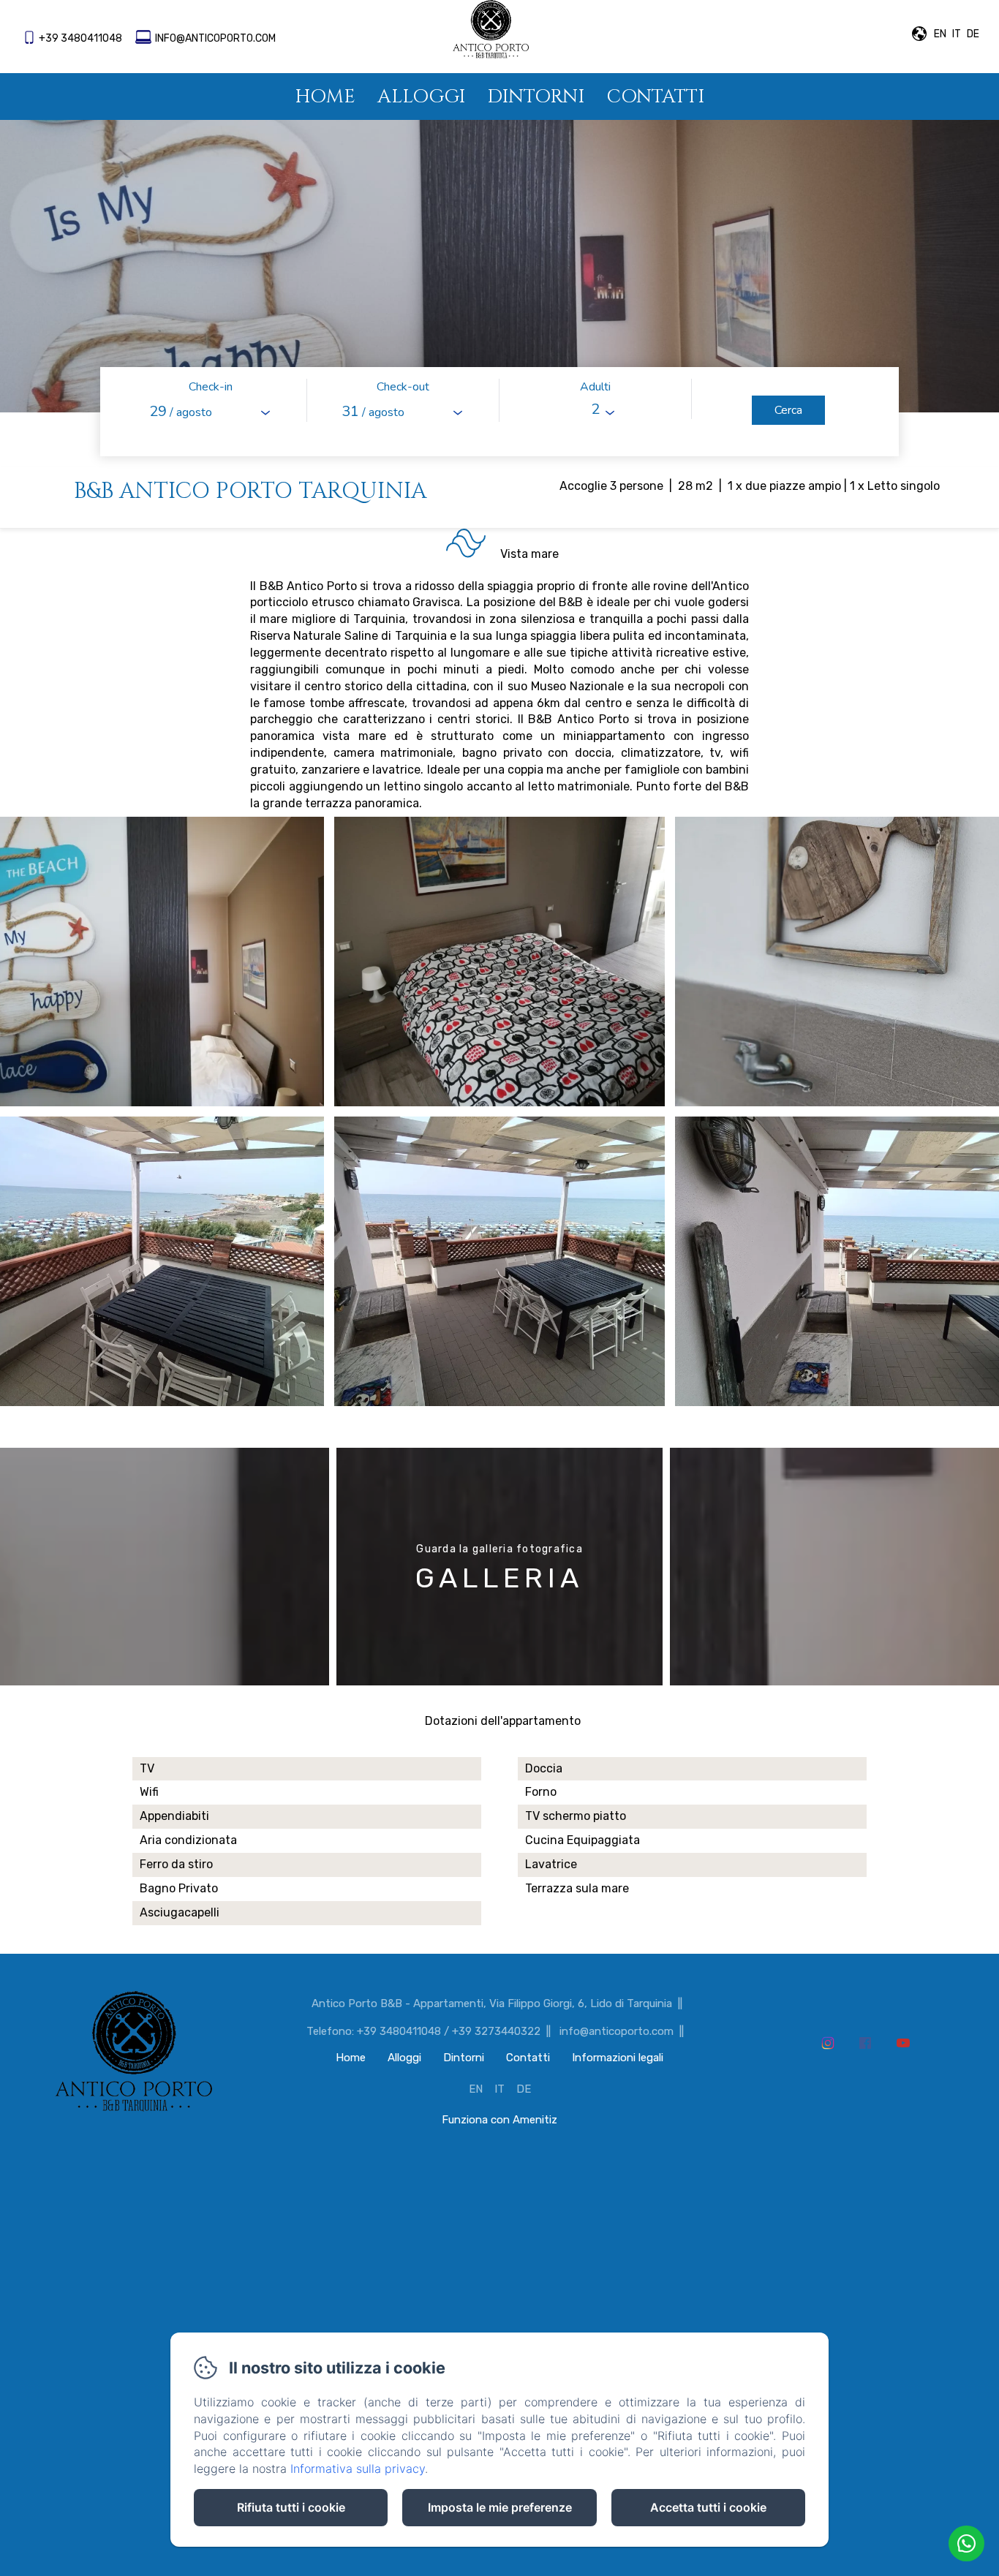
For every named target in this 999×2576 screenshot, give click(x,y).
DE (524, 2089)
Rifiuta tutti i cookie (291, 2507)
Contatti (655, 97)
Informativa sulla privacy (358, 2469)
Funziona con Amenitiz (499, 2120)
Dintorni (536, 97)
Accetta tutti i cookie (708, 2507)
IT (499, 2089)
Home (325, 97)
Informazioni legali (618, 2058)
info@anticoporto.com (215, 38)
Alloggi (421, 97)
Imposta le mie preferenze (500, 2507)
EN (476, 2089)
